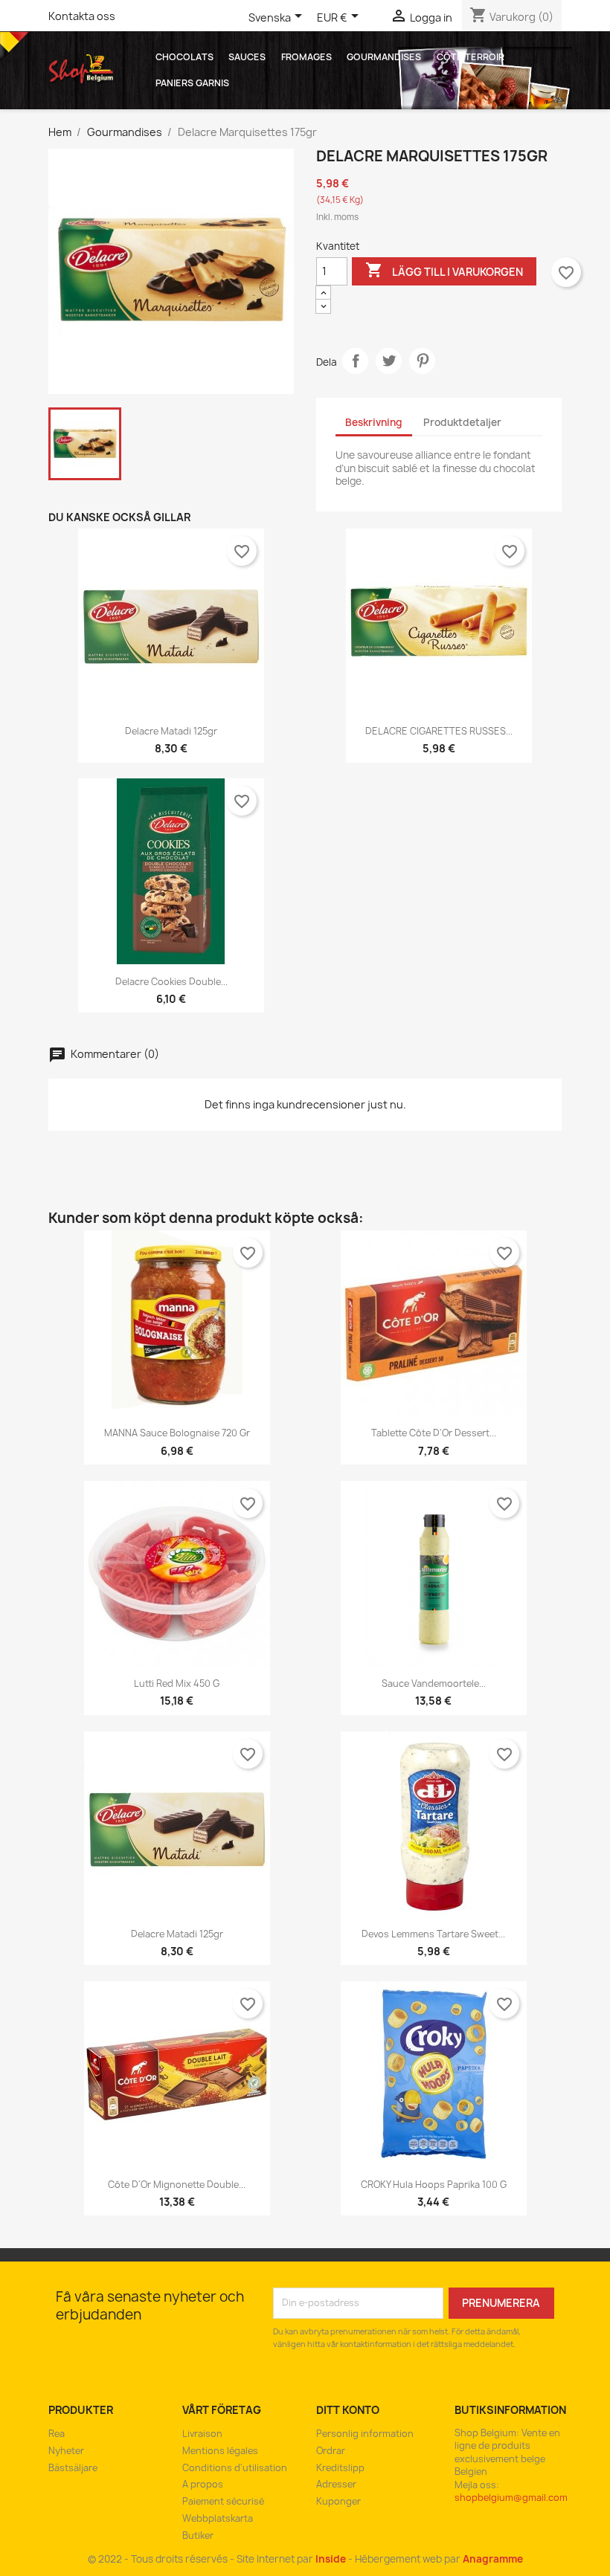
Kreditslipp (340, 2468)
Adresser (336, 2484)
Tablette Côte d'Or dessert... (434, 1433)
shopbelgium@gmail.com (511, 2498)
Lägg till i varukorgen (444, 270)
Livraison (202, 2434)
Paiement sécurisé (223, 2501)
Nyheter (66, 2451)
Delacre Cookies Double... (171, 982)
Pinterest (422, 361)
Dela (355, 361)
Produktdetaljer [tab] (462, 422)
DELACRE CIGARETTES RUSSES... (439, 731)
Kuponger (338, 2501)
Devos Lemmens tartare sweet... (433, 1934)
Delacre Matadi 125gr (171, 731)
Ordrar (331, 2451)
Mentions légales (220, 2451)
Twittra (389, 361)
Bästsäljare (73, 2468)
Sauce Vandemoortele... (434, 1684)
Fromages (306, 57)
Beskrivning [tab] (373, 422)
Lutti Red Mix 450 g (177, 1684)
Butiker (198, 2535)
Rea (57, 2434)
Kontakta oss (82, 16)
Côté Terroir (471, 57)
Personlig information (365, 2434)
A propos (203, 2484)
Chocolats (184, 57)
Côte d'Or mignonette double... (177, 2185)
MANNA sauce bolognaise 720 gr (177, 1433)
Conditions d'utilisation (235, 2468)
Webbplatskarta (218, 2518)
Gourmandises (384, 57)
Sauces (247, 57)
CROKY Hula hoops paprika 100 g (434, 2185)
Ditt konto (348, 2410)
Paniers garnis (192, 83)
